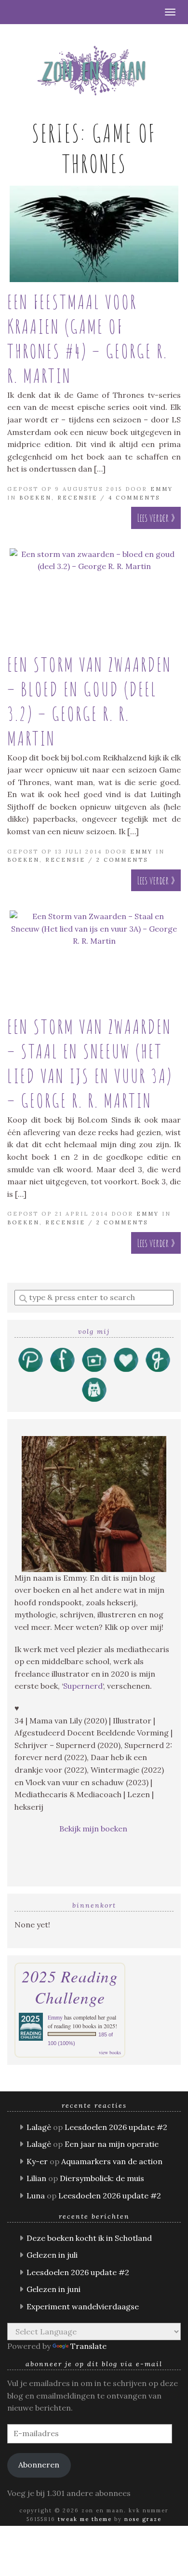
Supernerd (83, 1686)
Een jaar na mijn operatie (112, 2144)
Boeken (35, 498)
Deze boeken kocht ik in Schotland (89, 2238)
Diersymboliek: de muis (102, 2178)
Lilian (36, 2178)
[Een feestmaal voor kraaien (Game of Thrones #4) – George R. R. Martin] (94, 234)
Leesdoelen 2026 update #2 (116, 2127)
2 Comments (122, 860)
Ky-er (37, 2161)
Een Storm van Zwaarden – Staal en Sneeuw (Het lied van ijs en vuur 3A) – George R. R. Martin (90, 1063)
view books (110, 2052)
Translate (88, 2346)
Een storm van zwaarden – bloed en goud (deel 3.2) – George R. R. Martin (89, 701)
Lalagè (39, 2127)
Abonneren (39, 2465)
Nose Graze (143, 2519)
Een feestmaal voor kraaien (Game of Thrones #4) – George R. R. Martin (87, 339)
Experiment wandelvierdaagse (83, 2306)
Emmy (162, 489)
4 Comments (134, 498)
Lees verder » (156, 518)
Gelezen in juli (52, 2255)
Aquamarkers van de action (112, 2161)
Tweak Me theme (85, 2519)
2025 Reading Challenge (70, 1987)
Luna (36, 2196)
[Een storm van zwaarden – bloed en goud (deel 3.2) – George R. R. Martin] (94, 597)
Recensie (77, 498)
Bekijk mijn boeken (94, 1829)
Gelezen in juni (54, 2289)
